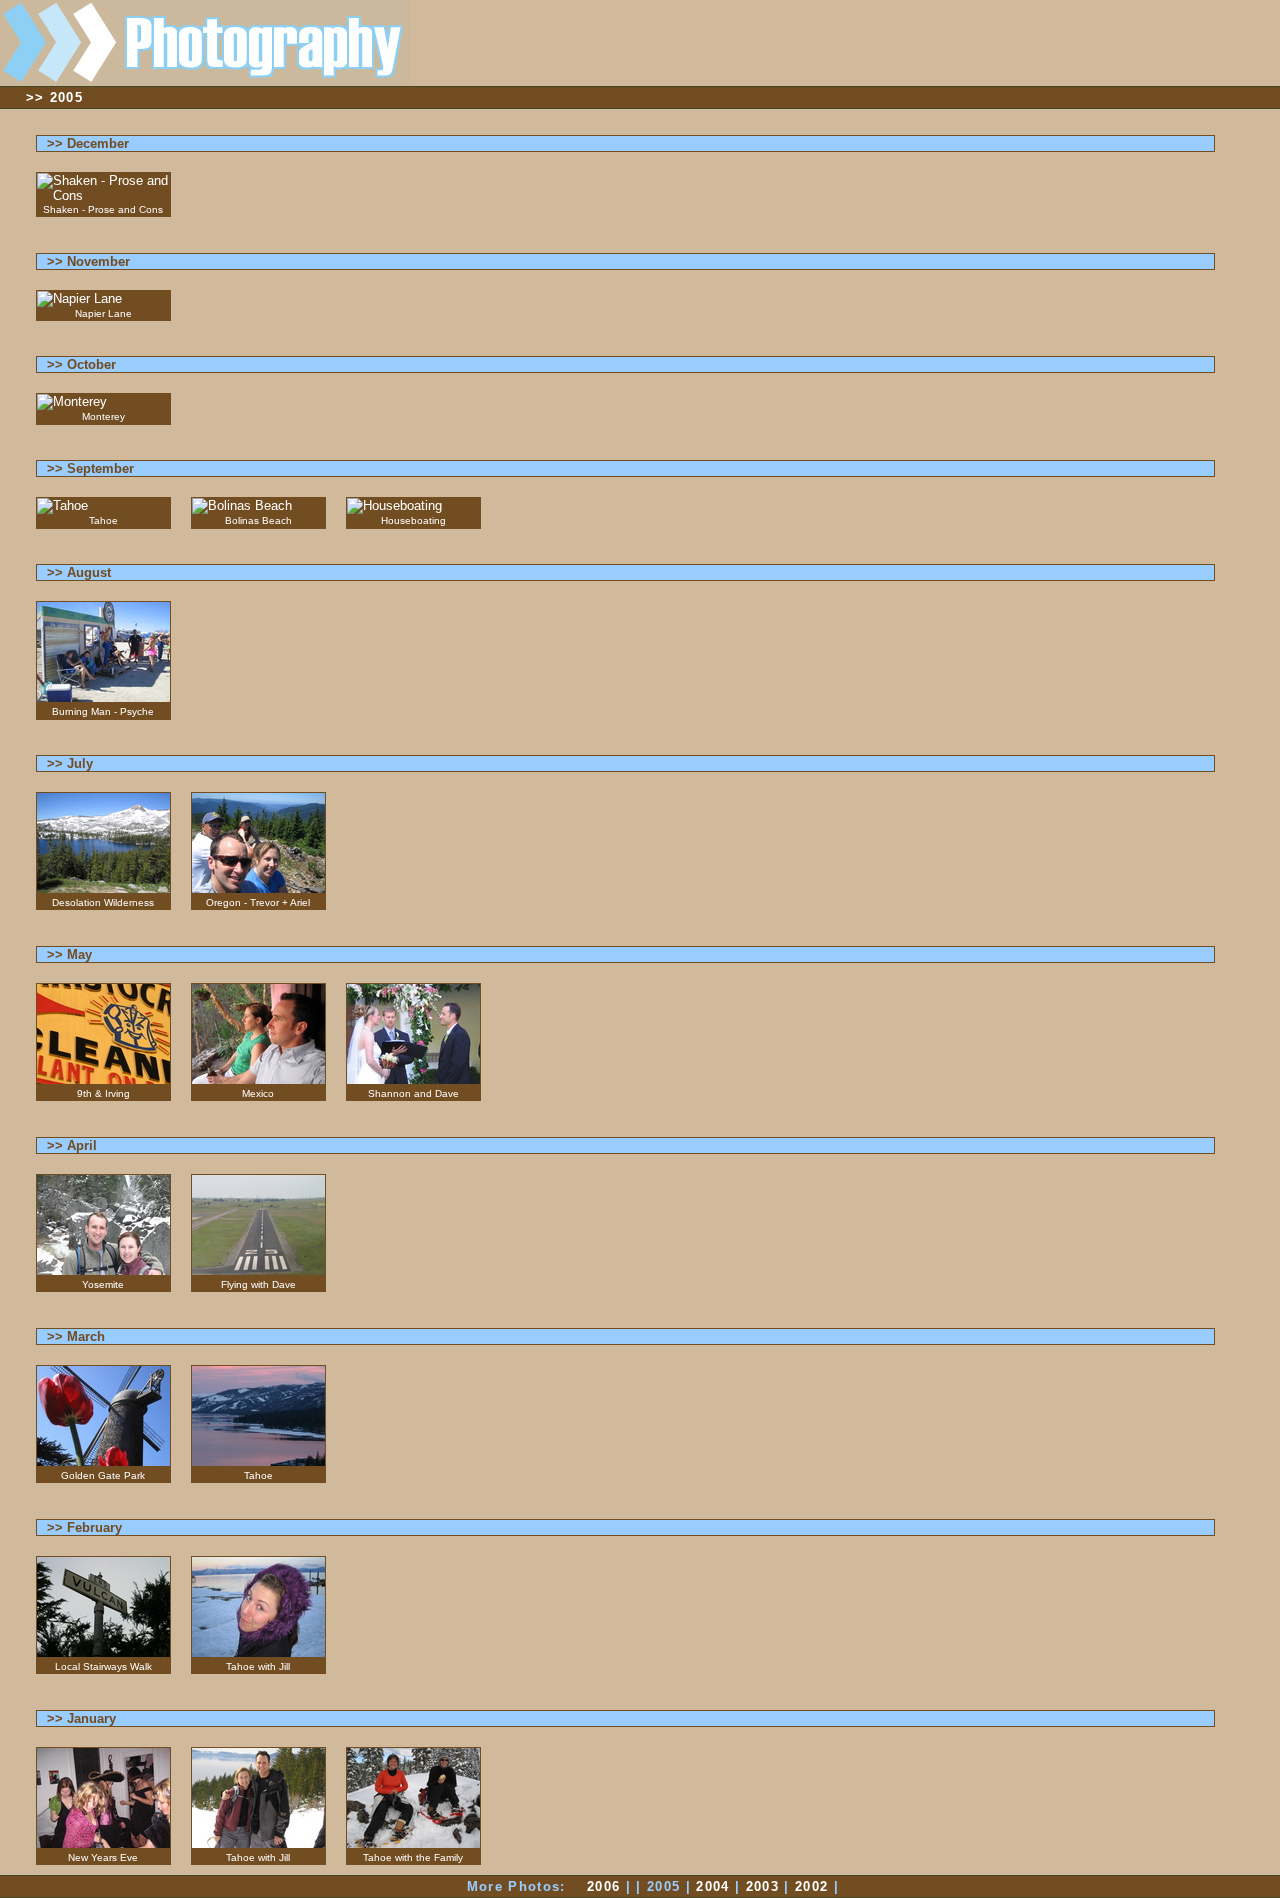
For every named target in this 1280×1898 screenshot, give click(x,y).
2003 (762, 1886)
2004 (712, 1886)
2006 (603, 1886)
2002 (811, 1886)
